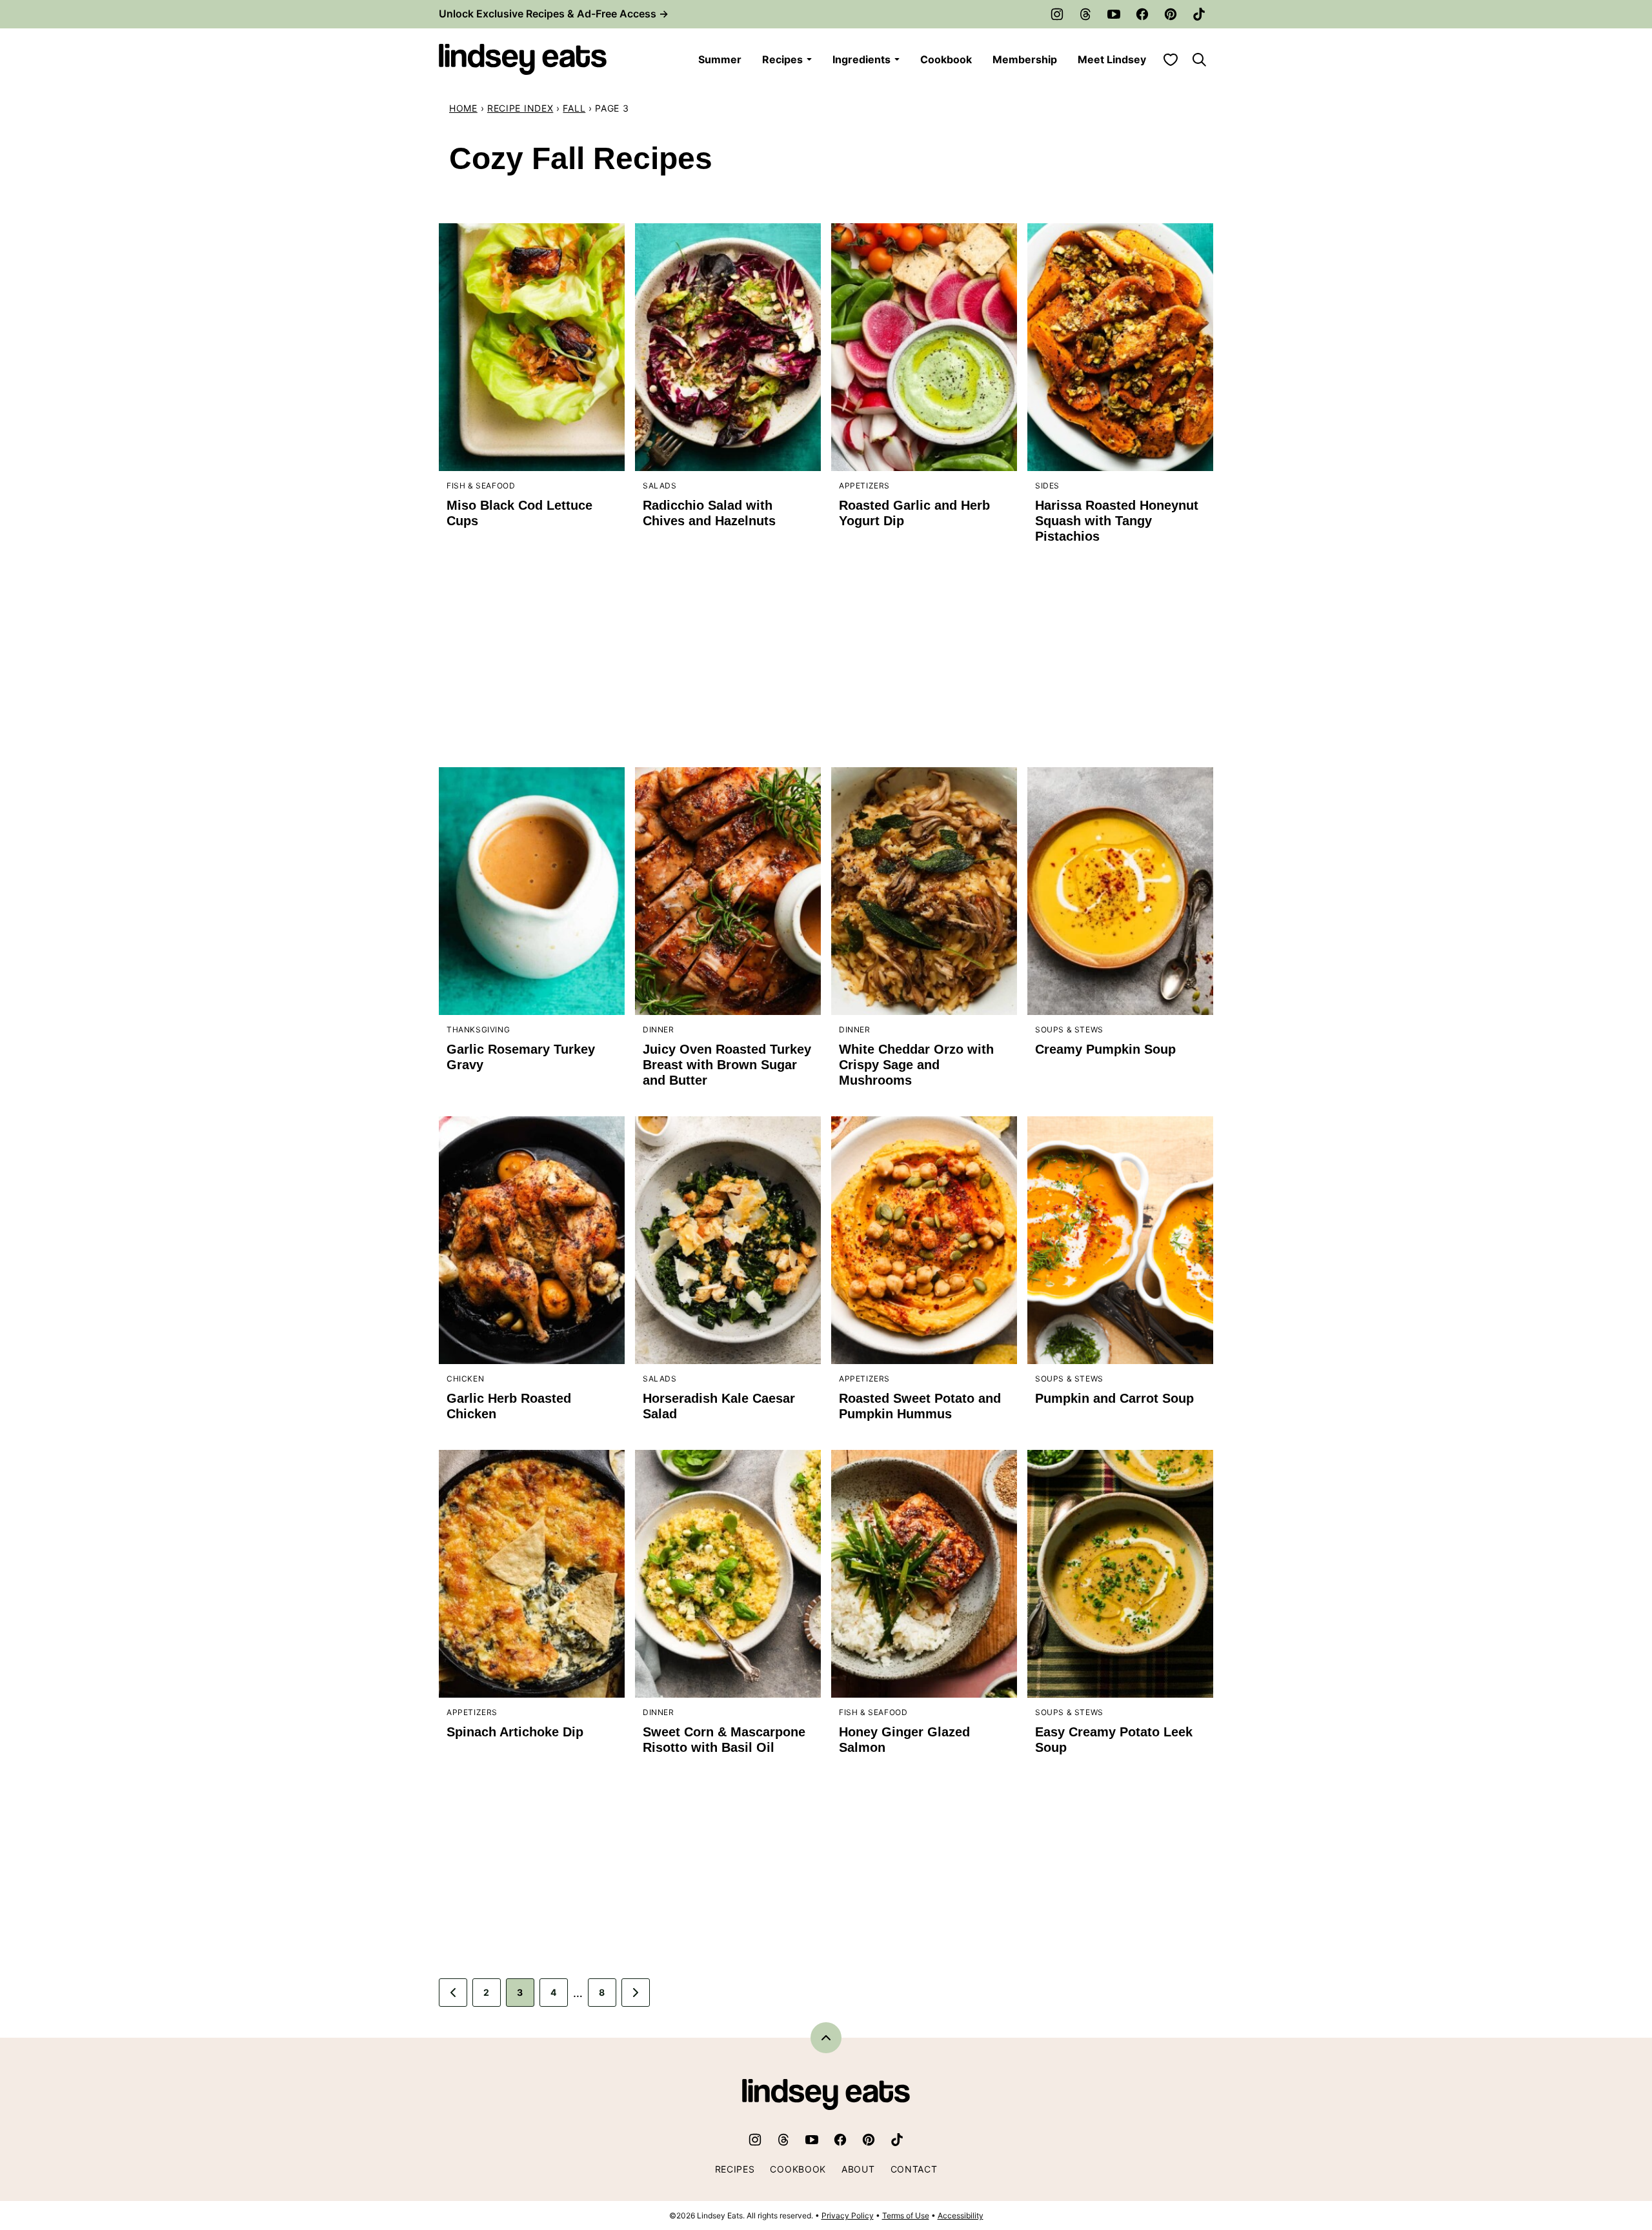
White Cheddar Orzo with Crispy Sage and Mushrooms (916, 1065)
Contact (914, 2169)
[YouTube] (1114, 14)
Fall (574, 108)
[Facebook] (1142, 14)
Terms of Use (906, 2215)
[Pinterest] (1171, 14)
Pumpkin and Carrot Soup (1114, 1398)
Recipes (782, 59)
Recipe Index (520, 108)
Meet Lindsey (1112, 59)
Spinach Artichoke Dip (515, 1732)
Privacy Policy (848, 2215)
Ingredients (861, 59)
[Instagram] (1057, 14)
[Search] (1199, 59)
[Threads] (1085, 14)
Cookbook (946, 59)
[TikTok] (1199, 14)
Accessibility (961, 2215)
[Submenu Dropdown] (809, 59)
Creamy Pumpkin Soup (1105, 1049)
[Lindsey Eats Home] (523, 59)
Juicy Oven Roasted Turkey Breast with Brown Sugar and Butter (727, 1065)
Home (463, 108)
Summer (720, 59)
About (858, 2169)
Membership (1025, 59)
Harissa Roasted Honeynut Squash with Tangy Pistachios (1117, 521)
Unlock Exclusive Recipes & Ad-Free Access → (554, 14)
